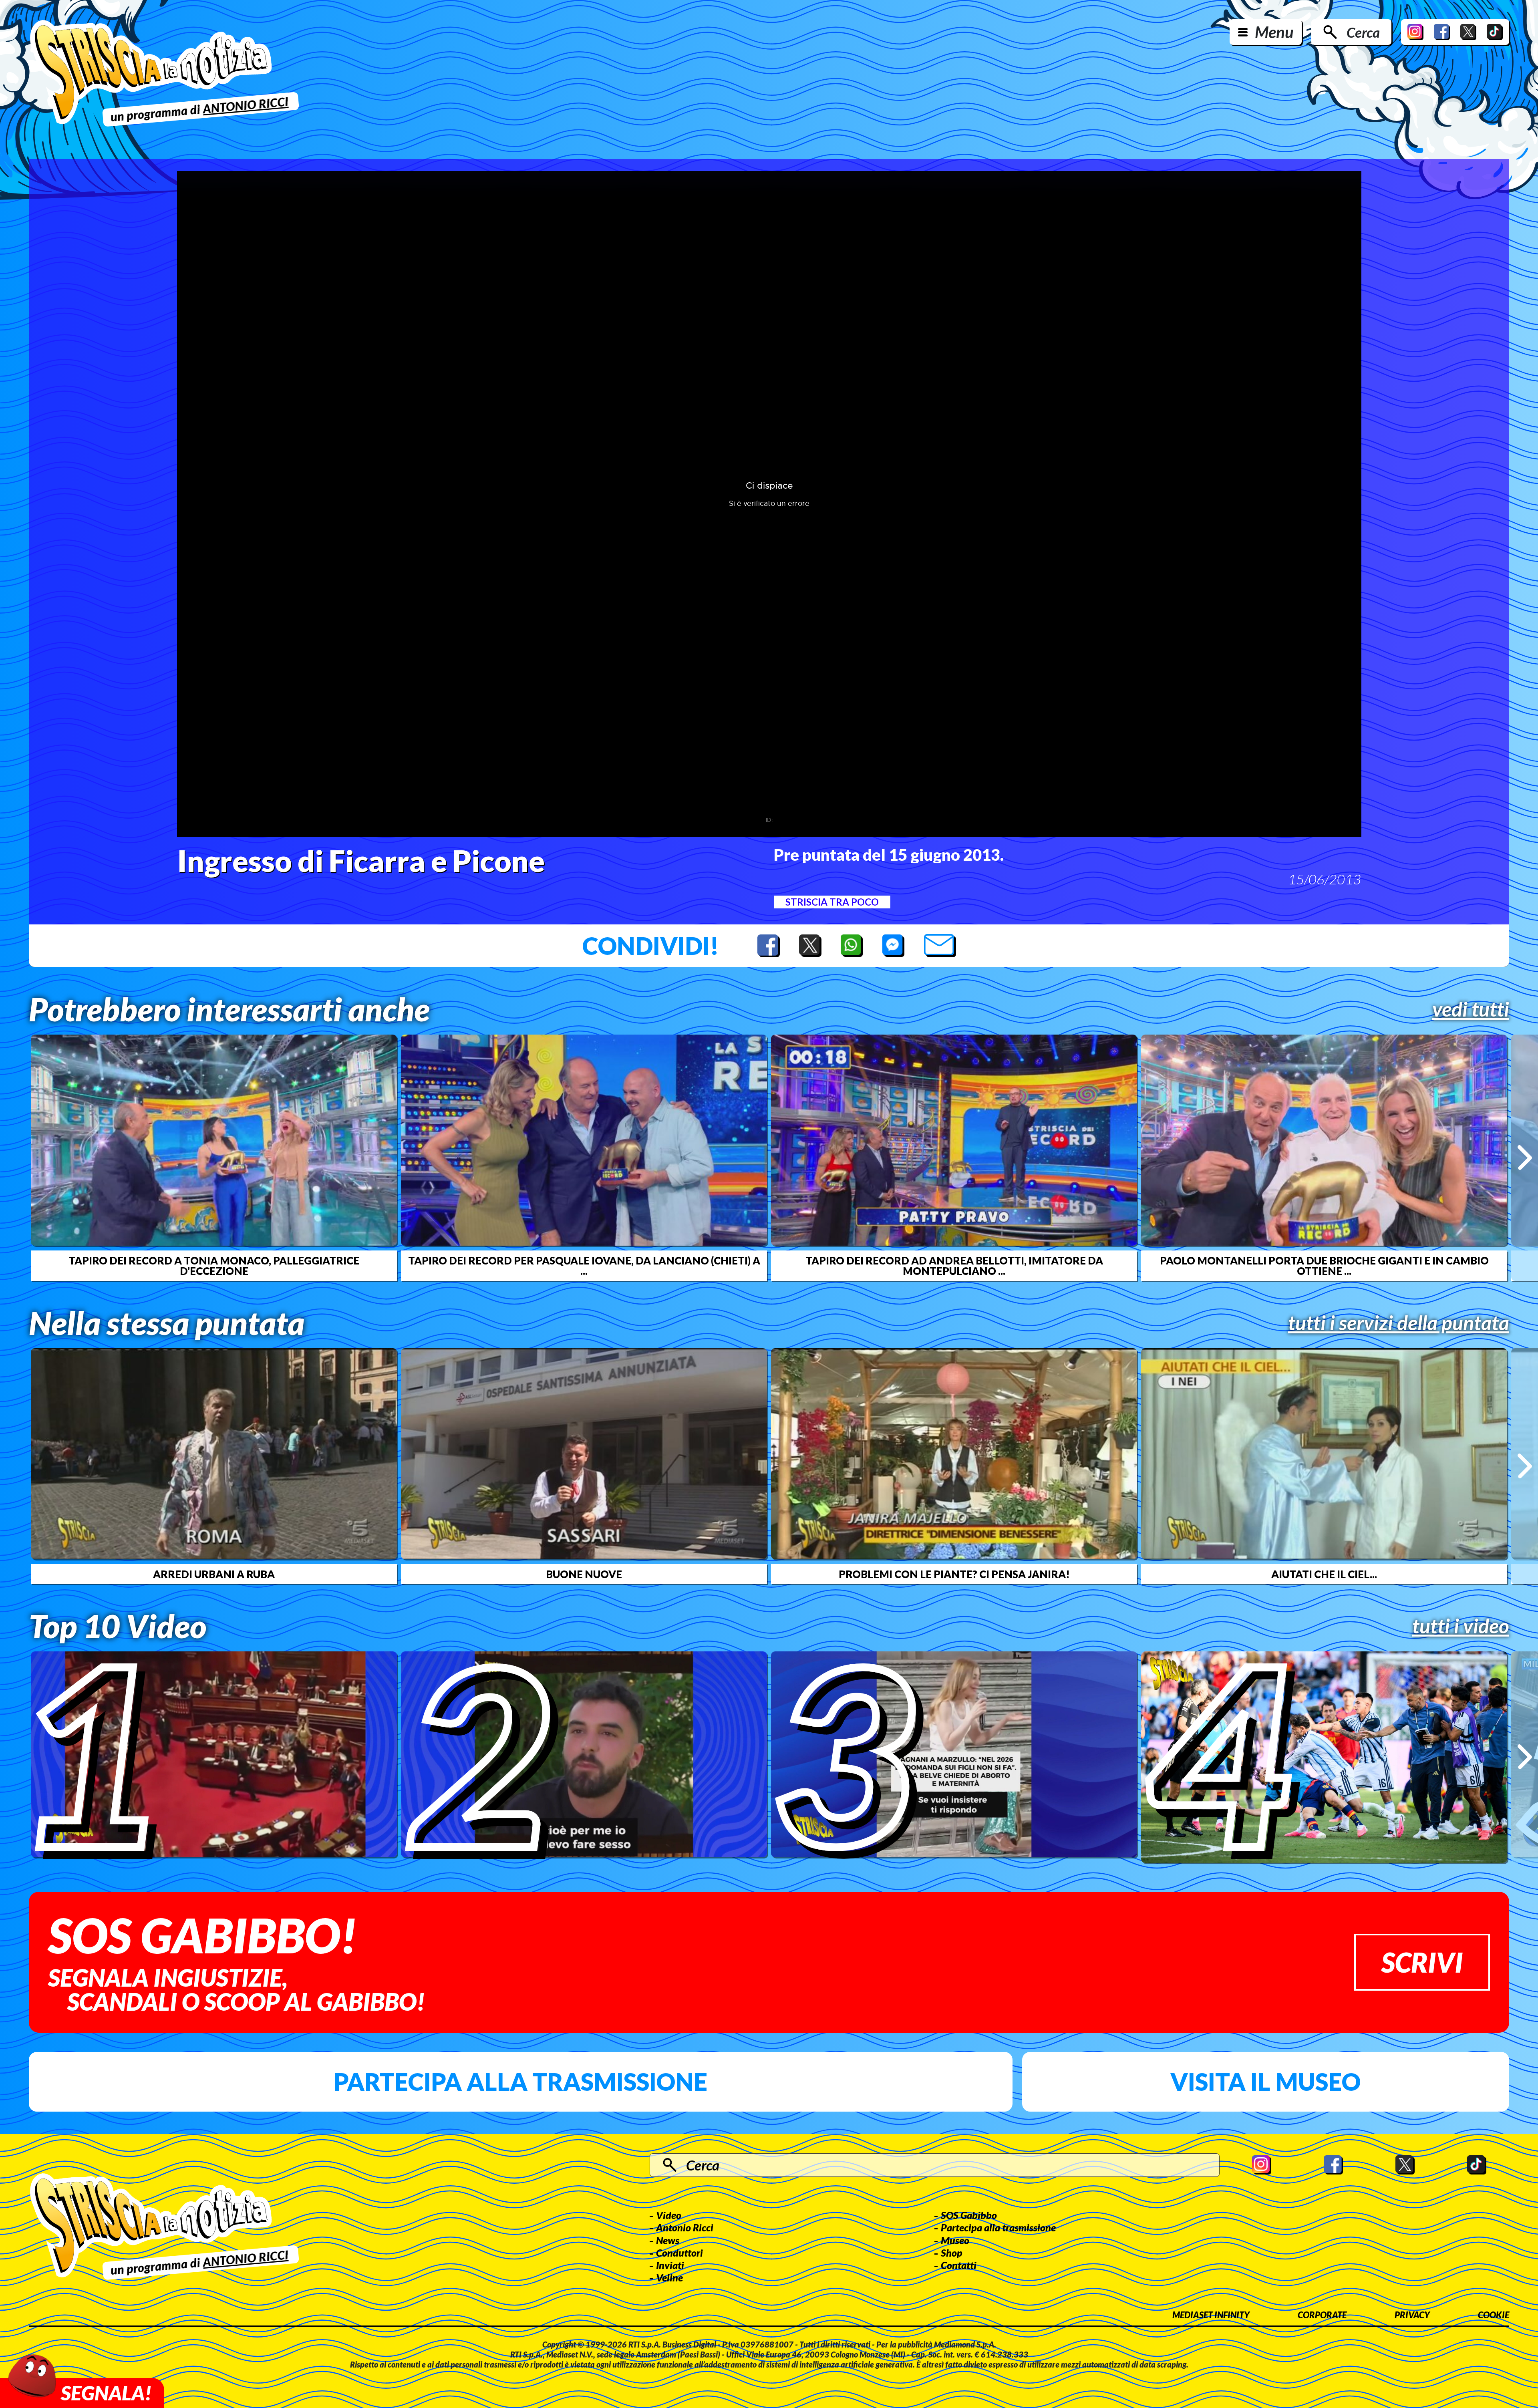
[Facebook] (1442, 32)
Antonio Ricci (685, 2227)
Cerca (1363, 32)
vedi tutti (1471, 1009)
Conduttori (679, 2253)
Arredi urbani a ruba (214, 1574)
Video (669, 2215)
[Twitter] (1468, 32)
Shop (952, 2253)
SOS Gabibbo (969, 2215)
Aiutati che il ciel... (1324, 1574)
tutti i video (1461, 1626)
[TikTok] (1495, 32)
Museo (955, 2240)
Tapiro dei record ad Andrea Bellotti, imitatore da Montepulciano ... (954, 1266)
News (668, 2240)
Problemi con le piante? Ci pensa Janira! (954, 1574)
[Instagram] (1415, 32)
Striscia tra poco (832, 902)
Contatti (959, 2265)
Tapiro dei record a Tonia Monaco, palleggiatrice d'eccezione (214, 1266)
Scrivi (1422, 1962)
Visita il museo (1265, 2082)
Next (1525, 1158)
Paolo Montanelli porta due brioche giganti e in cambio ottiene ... (1324, 1266)
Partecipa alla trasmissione (520, 2082)
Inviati (670, 2265)
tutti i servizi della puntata (1399, 1323)
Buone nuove (584, 1574)
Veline (669, 2277)
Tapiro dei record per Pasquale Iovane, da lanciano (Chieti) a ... (584, 1266)
